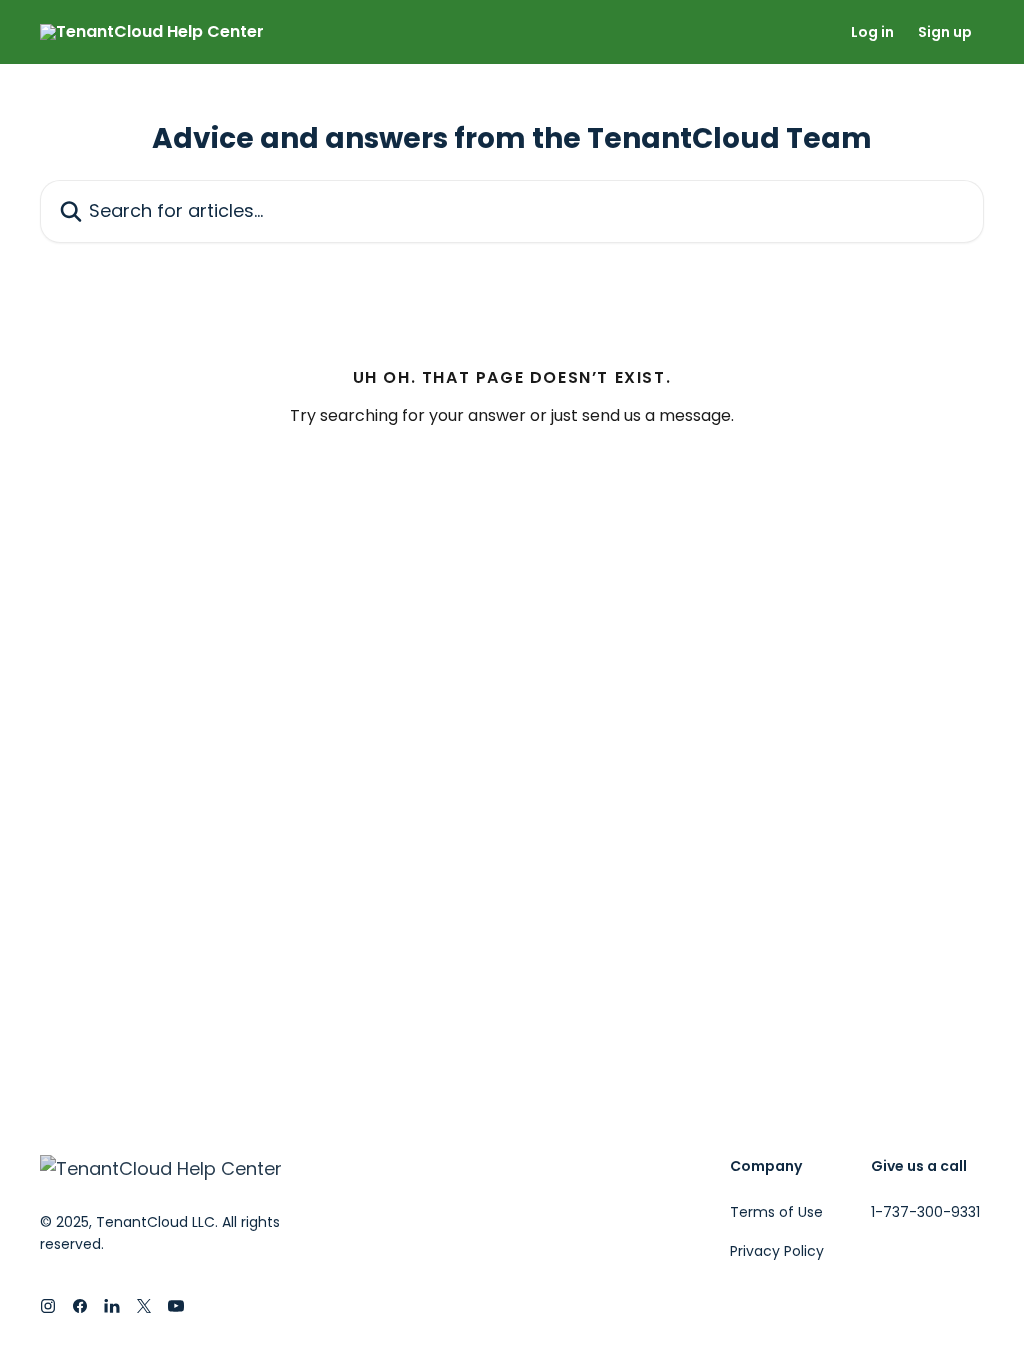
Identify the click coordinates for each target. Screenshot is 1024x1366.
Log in (872, 32)
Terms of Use (776, 1212)
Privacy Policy (777, 1251)
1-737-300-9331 (925, 1212)
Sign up (945, 32)
